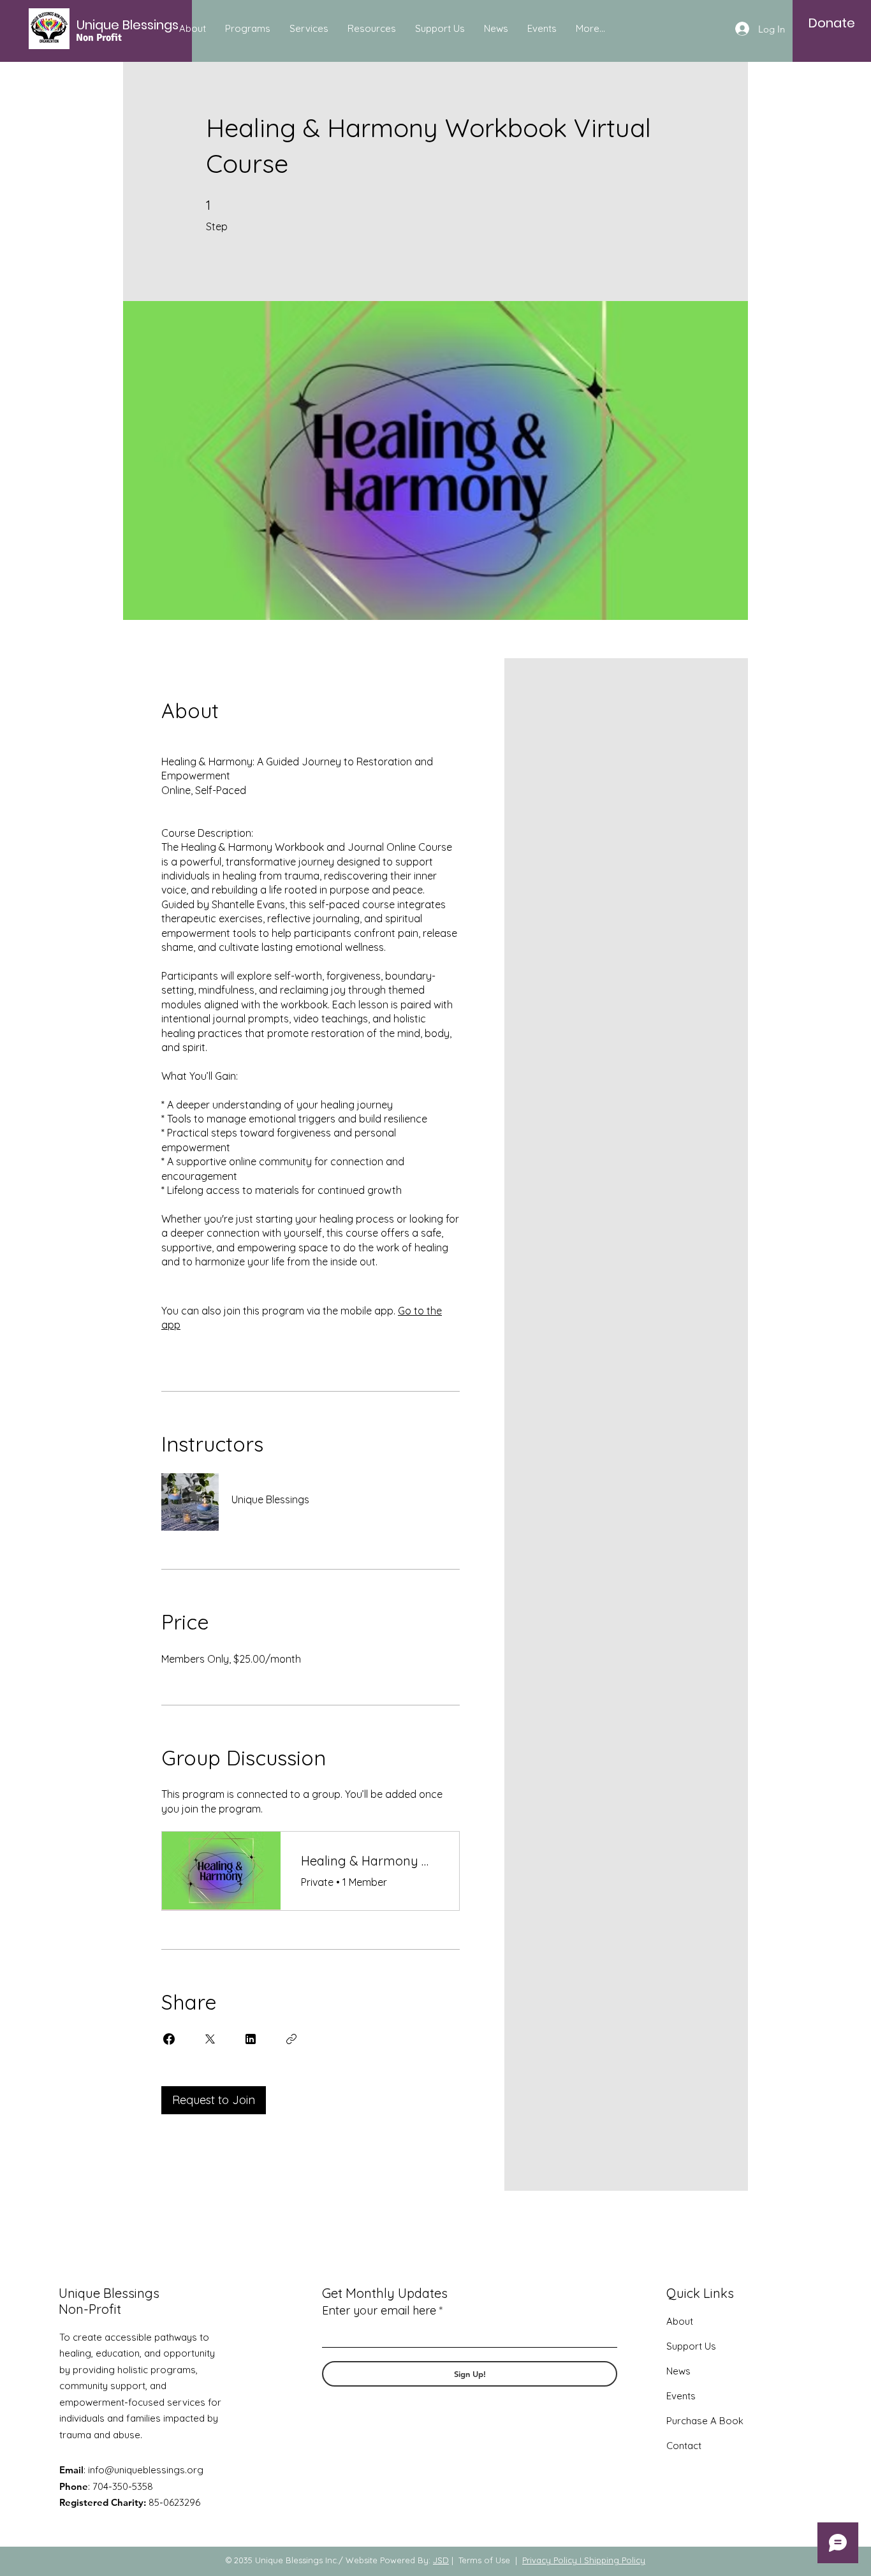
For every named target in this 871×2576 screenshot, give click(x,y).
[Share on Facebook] (169, 2039)
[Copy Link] (291, 2039)
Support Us (691, 2346)
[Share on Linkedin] (251, 2039)
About (680, 2321)
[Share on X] (210, 2039)
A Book (726, 2421)
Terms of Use (484, 2560)
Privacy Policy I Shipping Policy (584, 2560)
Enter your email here (379, 2311)
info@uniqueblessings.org (146, 2470)
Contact (684, 2446)
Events (681, 2396)
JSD (441, 2560)
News (678, 2371)
